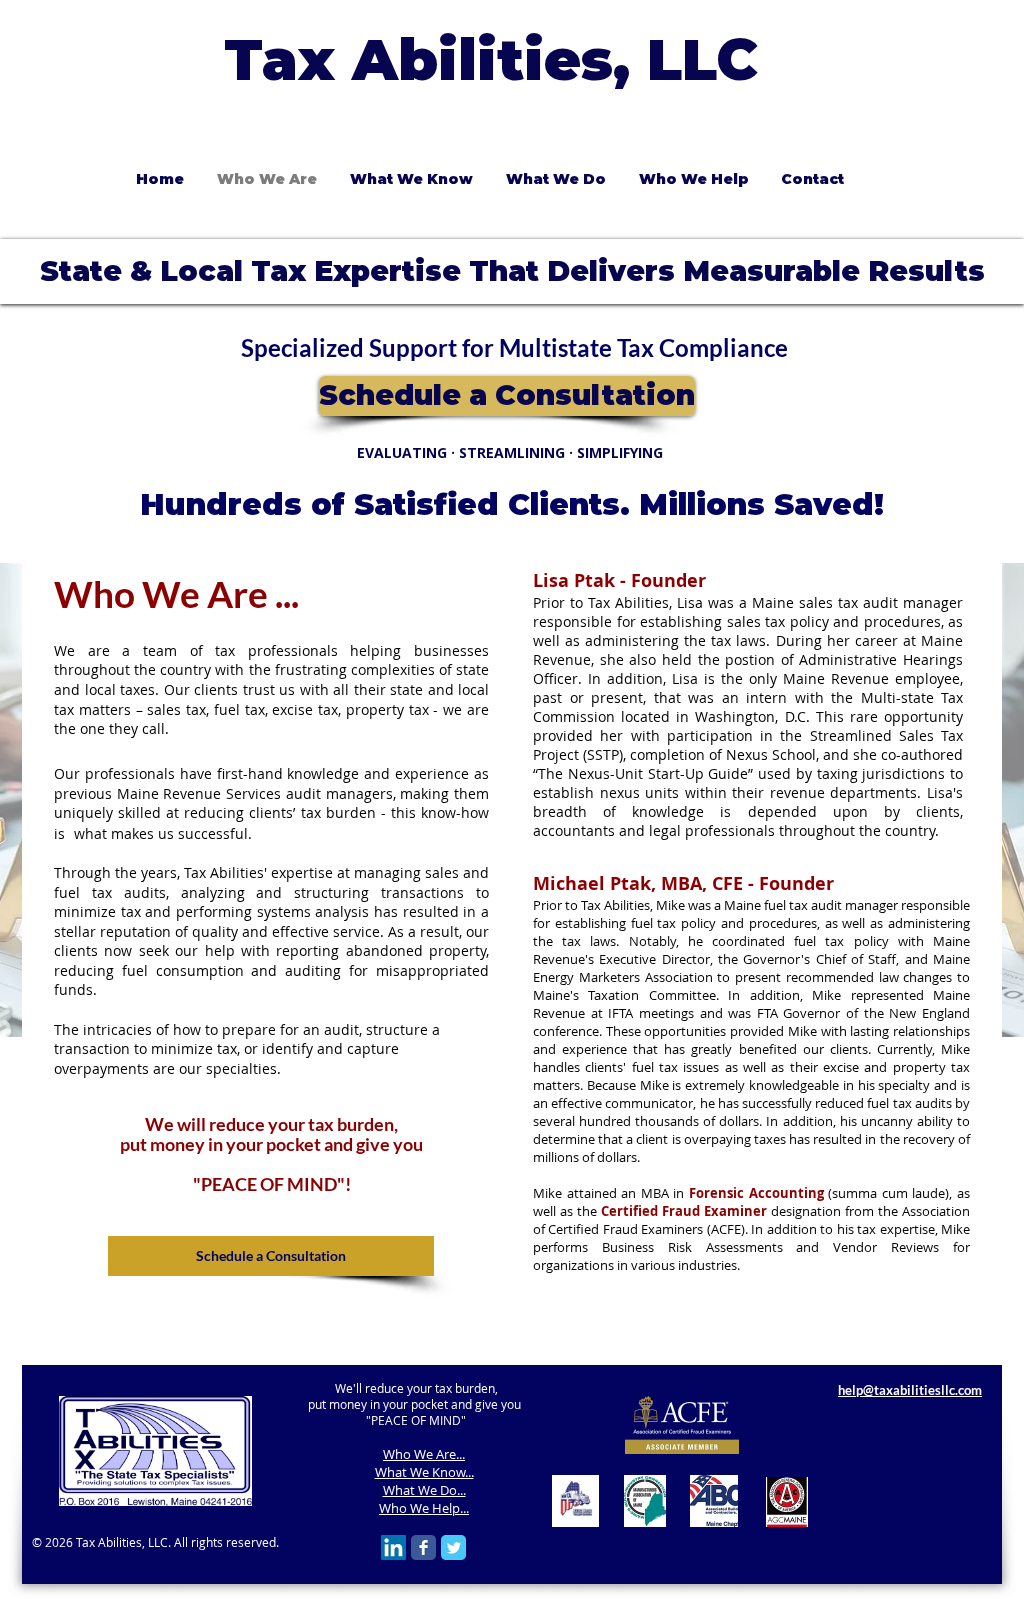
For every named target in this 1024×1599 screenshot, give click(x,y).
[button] (555, 179)
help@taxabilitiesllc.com (910, 1390)
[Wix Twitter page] (453, 1547)
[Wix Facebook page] (423, 1547)
